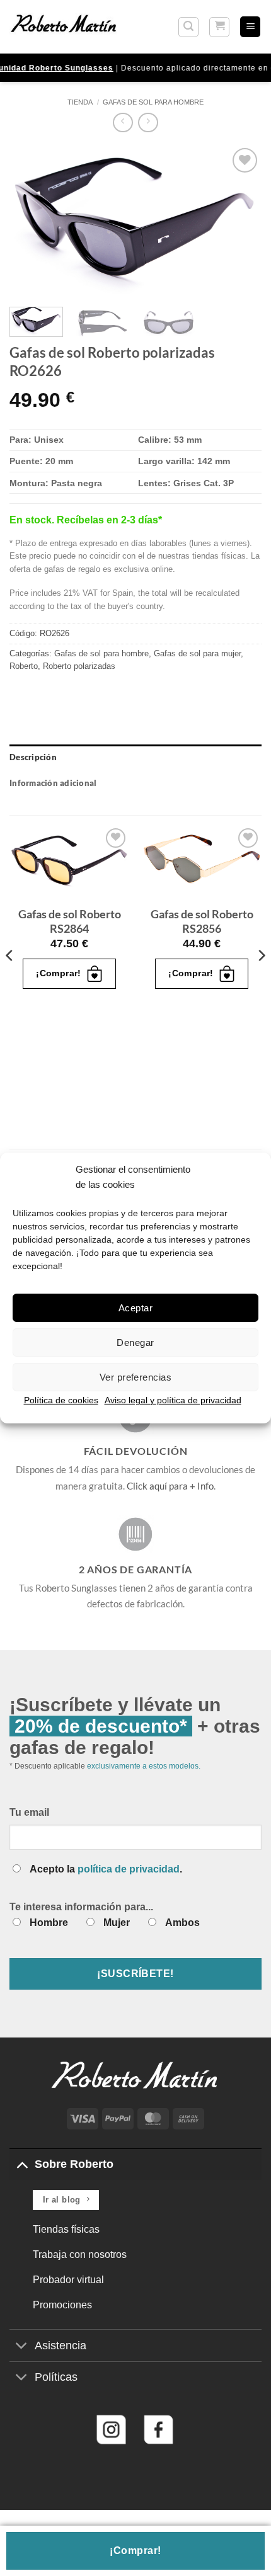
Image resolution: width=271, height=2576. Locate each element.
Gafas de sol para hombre (153, 102)
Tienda (80, 102)
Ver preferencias (135, 1376)
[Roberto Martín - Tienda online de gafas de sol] (64, 26)
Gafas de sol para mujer (197, 653)
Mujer (117, 1923)
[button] (188, 27)
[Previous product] (148, 123)
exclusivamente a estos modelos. (144, 1766)
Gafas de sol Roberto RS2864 (70, 921)
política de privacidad (129, 1869)
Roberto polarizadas (79, 666)
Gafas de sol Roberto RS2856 (202, 921)
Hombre (49, 1923)
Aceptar (135, 1307)
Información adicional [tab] (53, 783)
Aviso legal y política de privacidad (173, 1400)
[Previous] (30, 221)
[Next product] (123, 123)
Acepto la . (106, 1869)
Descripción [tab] (33, 757)
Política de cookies (61, 1400)
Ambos (182, 1923)
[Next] (241, 221)
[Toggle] (22, 2164)
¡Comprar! (135, 2550)
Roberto (24, 666)
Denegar (135, 1342)
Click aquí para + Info (170, 1486)
